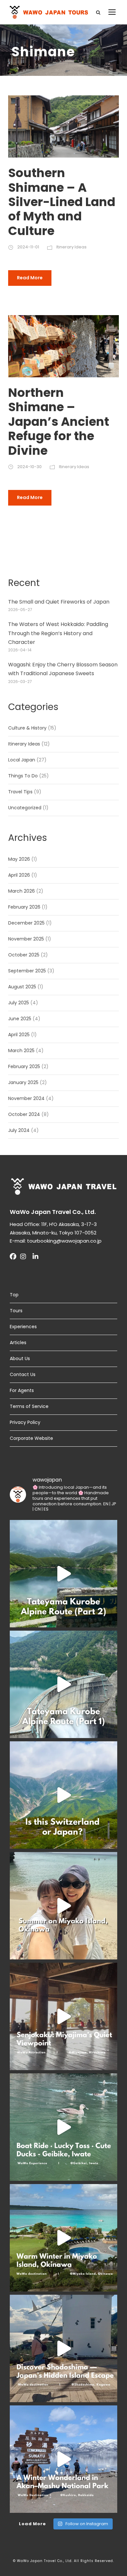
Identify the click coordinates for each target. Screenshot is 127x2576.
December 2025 (26, 923)
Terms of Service (29, 1406)
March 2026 (21, 891)
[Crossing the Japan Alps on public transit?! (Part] (63, 1684)
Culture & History (27, 728)
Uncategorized (25, 808)
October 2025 (24, 955)
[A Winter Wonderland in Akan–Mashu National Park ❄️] (63, 2459)
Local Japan (22, 760)
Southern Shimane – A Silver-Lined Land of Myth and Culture (62, 202)
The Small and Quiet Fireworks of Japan (59, 602)
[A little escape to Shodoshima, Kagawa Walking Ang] (63, 2348)
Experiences (23, 1327)
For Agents (22, 1390)
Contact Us (23, 1374)
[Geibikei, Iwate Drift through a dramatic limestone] (63, 2127)
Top (14, 1295)
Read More (30, 278)
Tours (16, 1311)
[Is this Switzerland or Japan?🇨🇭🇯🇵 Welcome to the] (63, 1795)
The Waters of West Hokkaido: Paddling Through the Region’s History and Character (58, 633)
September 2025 (27, 971)
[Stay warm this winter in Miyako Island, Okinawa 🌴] (63, 2238)
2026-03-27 (20, 682)
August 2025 (22, 987)
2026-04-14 (20, 650)
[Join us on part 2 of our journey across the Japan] (63, 1574)
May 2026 (19, 859)
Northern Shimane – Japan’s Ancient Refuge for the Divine (59, 422)
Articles (18, 1343)
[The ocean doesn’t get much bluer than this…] (63, 1906)
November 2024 (26, 1098)
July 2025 (19, 1003)
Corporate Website (31, 1438)
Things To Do (23, 776)
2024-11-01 (28, 247)
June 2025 (20, 1019)
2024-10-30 (29, 467)
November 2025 (26, 939)
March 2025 (21, 1051)
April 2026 (19, 875)
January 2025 (23, 1082)
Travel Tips (20, 792)
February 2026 (24, 907)
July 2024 (19, 1130)
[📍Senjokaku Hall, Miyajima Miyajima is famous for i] (63, 2016)
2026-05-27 (20, 610)
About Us (20, 1358)
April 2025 (19, 1035)
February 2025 (24, 1066)
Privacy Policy (25, 1422)
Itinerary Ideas (71, 247)
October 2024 (24, 1114)
